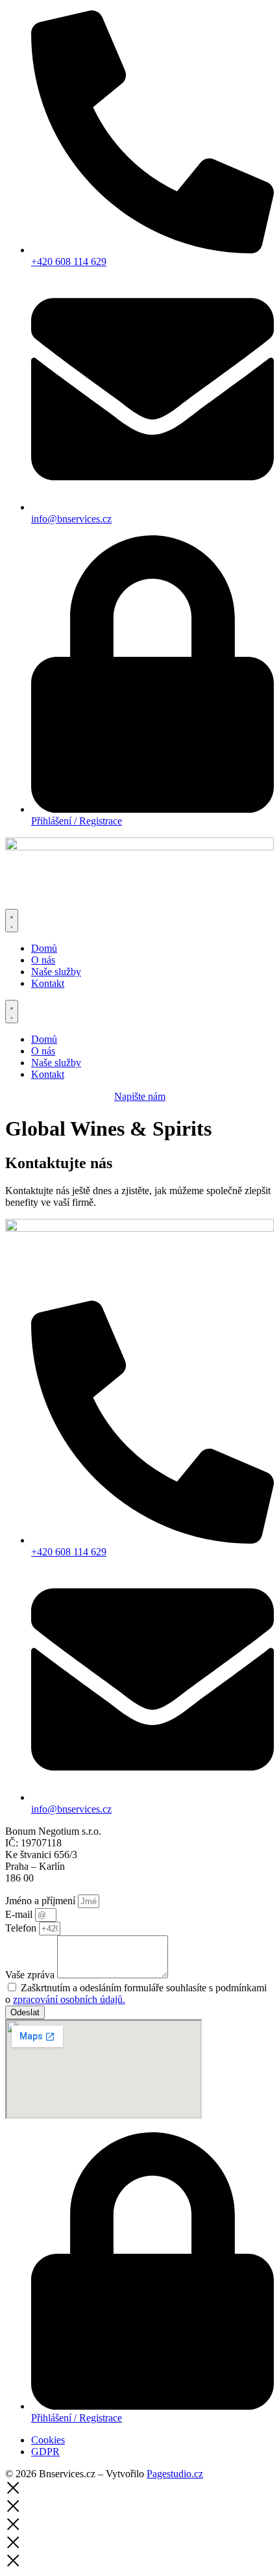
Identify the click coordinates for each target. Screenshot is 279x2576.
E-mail (20, 1914)
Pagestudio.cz (175, 2474)
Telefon (22, 1928)
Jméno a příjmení (42, 1901)
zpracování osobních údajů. (69, 1999)
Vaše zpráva (31, 1975)
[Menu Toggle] (12, 921)
